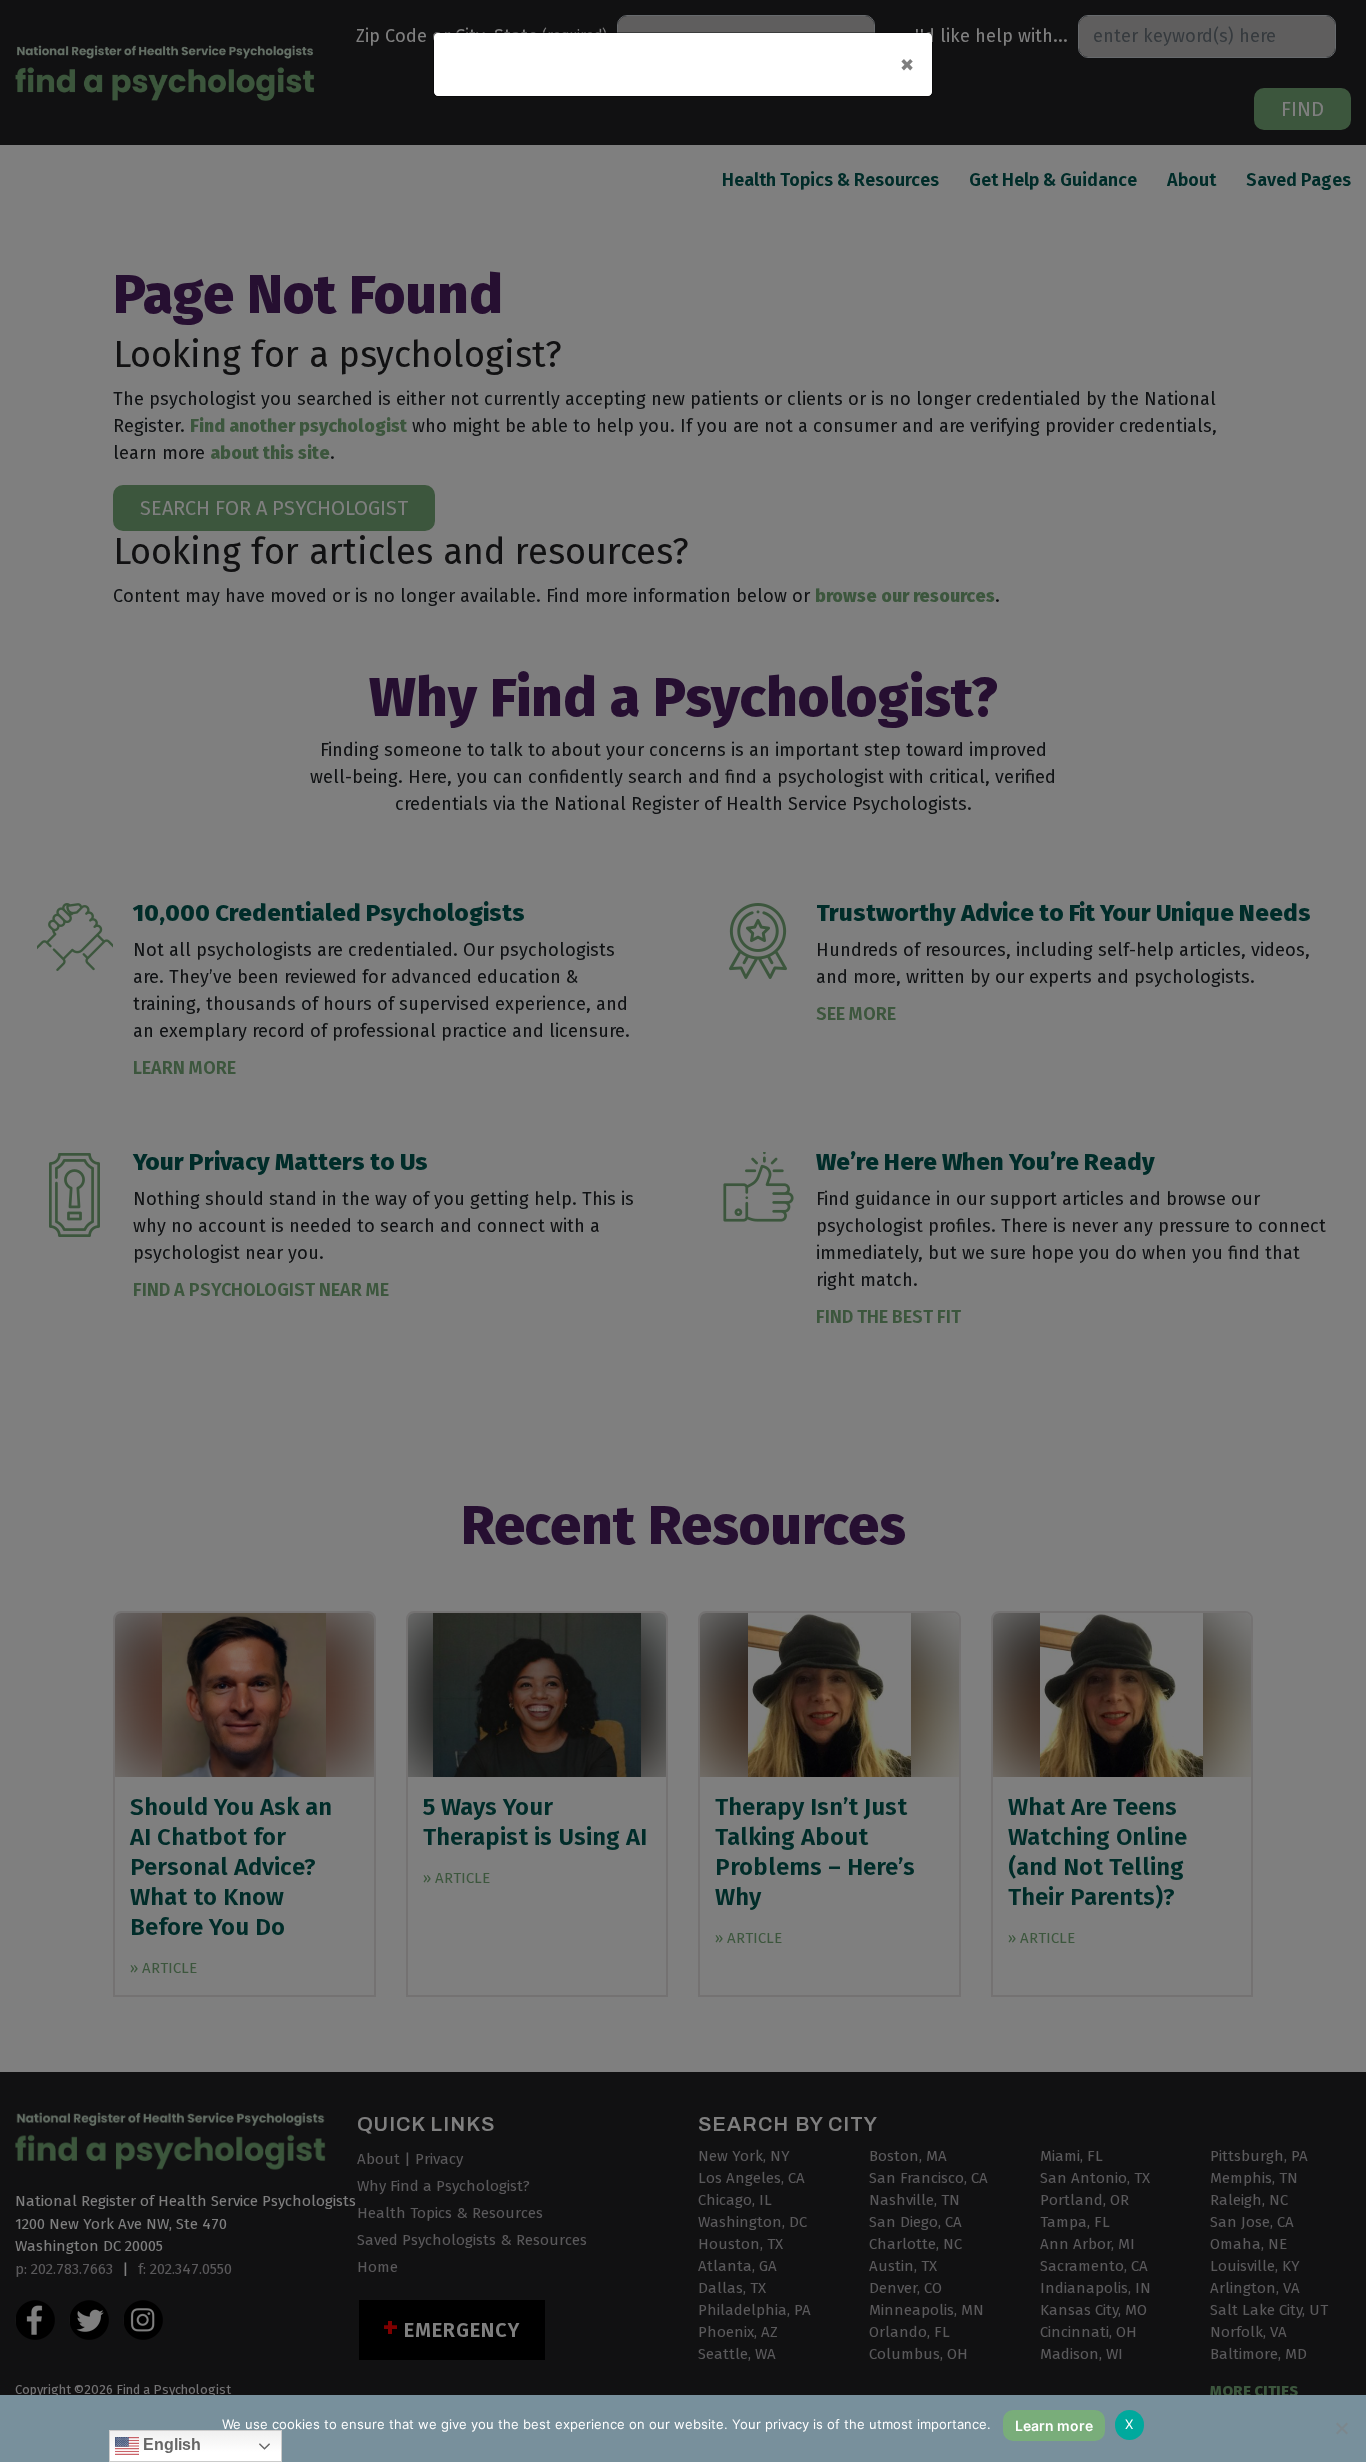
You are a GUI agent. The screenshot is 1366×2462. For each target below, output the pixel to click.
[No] (1341, 2428)
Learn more (1054, 2425)
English (170, 2444)
